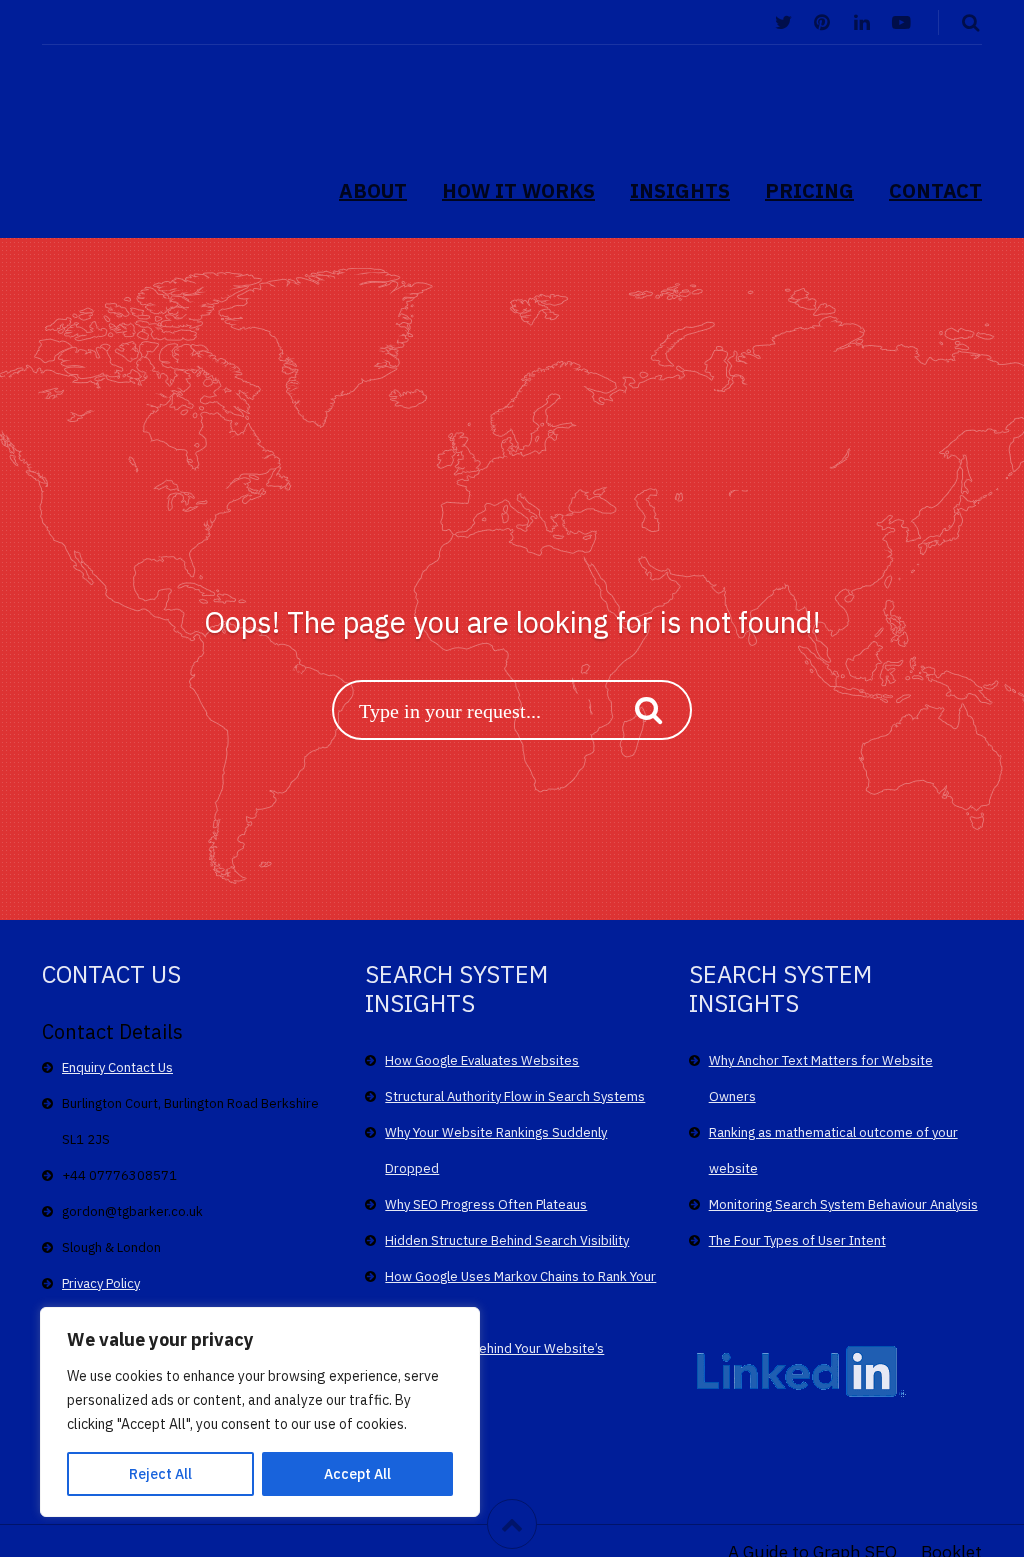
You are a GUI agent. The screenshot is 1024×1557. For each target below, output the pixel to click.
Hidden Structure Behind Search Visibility (507, 1240)
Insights (680, 190)
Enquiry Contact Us (117, 1067)
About (373, 190)
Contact (935, 190)
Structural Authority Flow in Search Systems (515, 1096)
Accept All (357, 1474)
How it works (518, 190)
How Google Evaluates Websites (482, 1060)
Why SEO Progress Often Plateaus (486, 1204)
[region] (260, 1412)
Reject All (160, 1474)
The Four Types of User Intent (797, 1240)
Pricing (809, 190)
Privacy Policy (101, 1283)
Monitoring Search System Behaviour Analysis (843, 1204)
